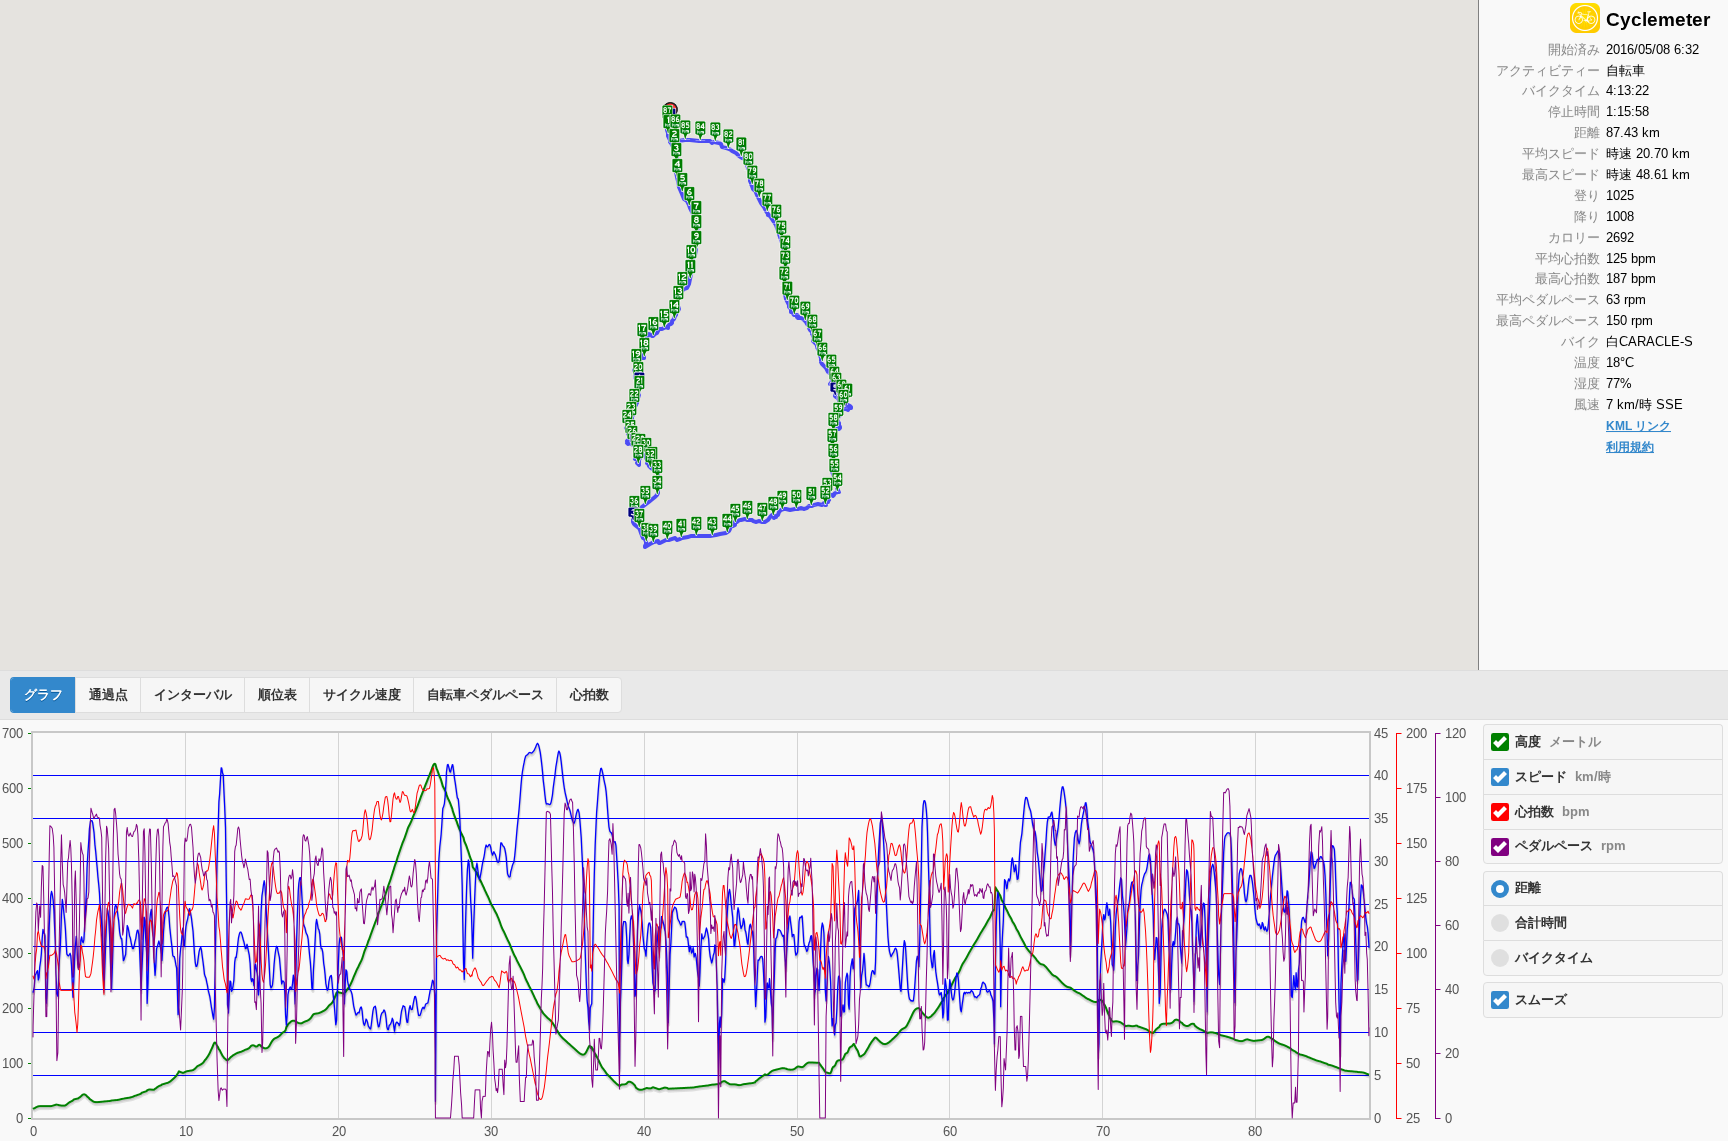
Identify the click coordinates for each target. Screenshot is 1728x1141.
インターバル (193, 695)
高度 (1558, 742)
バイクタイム (1554, 958)
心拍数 (589, 695)
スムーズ (1541, 1000)
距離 (1528, 888)
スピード (1563, 777)
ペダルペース (1570, 846)
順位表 (277, 695)
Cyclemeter (1658, 19)
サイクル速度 (362, 695)
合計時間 (1541, 923)
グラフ (43, 695)
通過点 (108, 695)
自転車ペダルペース (485, 695)
